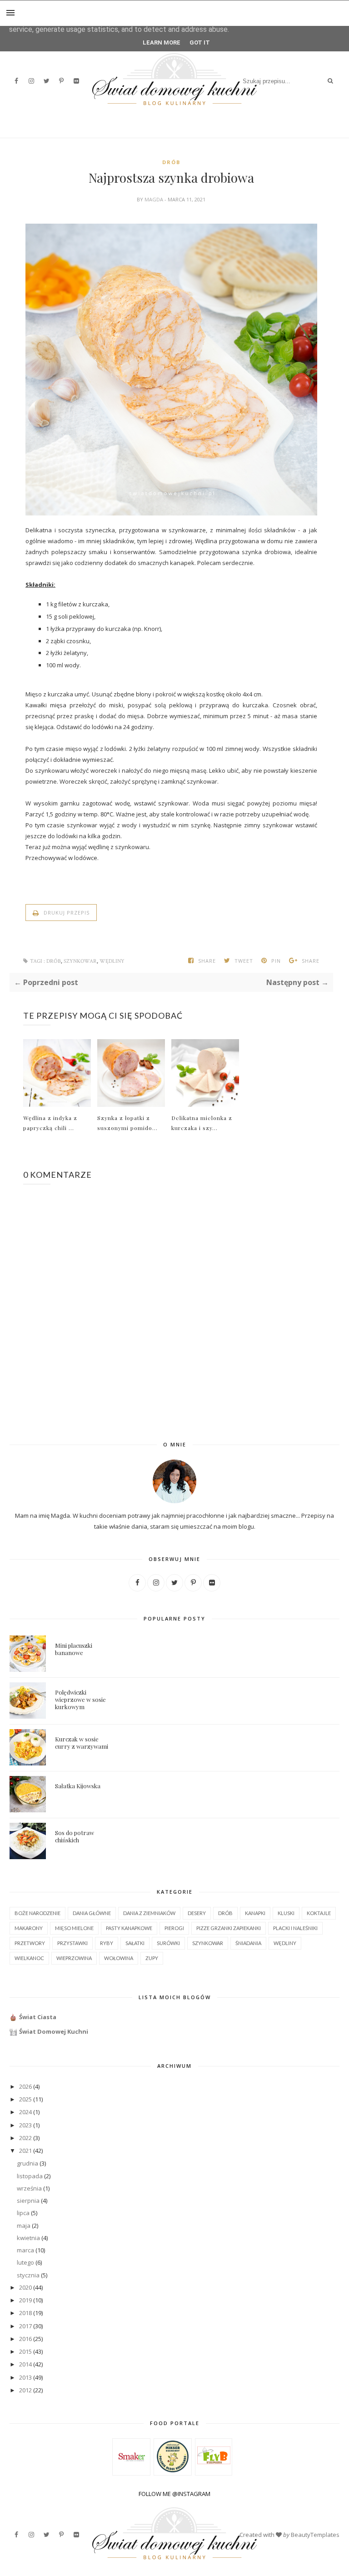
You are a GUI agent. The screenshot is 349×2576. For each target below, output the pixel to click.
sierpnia (28, 2201)
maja (24, 2226)
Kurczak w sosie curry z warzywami (82, 1743)
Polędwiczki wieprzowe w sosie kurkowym (80, 1699)
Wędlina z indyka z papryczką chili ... (50, 1123)
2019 (25, 2300)
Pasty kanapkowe (129, 1928)
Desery (197, 1913)
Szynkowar (80, 961)
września (29, 2188)
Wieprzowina (74, 1958)
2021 (25, 2151)
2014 (25, 2364)
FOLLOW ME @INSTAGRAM (174, 2494)
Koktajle (319, 1913)
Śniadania (248, 1943)
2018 (25, 2313)
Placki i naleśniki (295, 1928)
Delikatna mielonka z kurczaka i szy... (202, 1123)
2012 (25, 2390)
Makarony (29, 1928)
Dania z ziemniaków (149, 1913)
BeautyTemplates (315, 2535)
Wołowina (119, 1958)
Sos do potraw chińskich (75, 1836)
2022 (25, 2138)
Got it (200, 43)
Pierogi (174, 1928)
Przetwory (30, 1943)
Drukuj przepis (66, 913)
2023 (25, 2125)
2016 (25, 2339)
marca (25, 2250)
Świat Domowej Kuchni (54, 2031)
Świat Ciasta (38, 2017)
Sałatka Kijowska (78, 1786)
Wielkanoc (29, 1958)
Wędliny (112, 961)
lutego (25, 2262)
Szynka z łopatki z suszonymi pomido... (127, 1123)
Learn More (162, 43)
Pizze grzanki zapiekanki (229, 1928)
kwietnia (28, 2238)
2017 (25, 2326)
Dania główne (92, 1913)
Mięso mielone (74, 1928)
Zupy (152, 1958)
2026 (25, 2086)
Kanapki (255, 1913)
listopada (30, 2176)
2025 (25, 2099)
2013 (25, 2377)
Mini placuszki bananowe (74, 1649)
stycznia (28, 2275)
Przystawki (72, 1943)
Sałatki (135, 1943)
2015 (25, 2351)
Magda (155, 199)
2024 (25, 2112)
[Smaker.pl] (132, 2471)
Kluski (286, 1913)
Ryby (107, 1943)
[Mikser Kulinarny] (173, 2470)
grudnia (27, 2163)
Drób (171, 162)
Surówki (168, 1943)
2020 (25, 2287)
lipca (23, 2213)
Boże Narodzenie (37, 1913)
